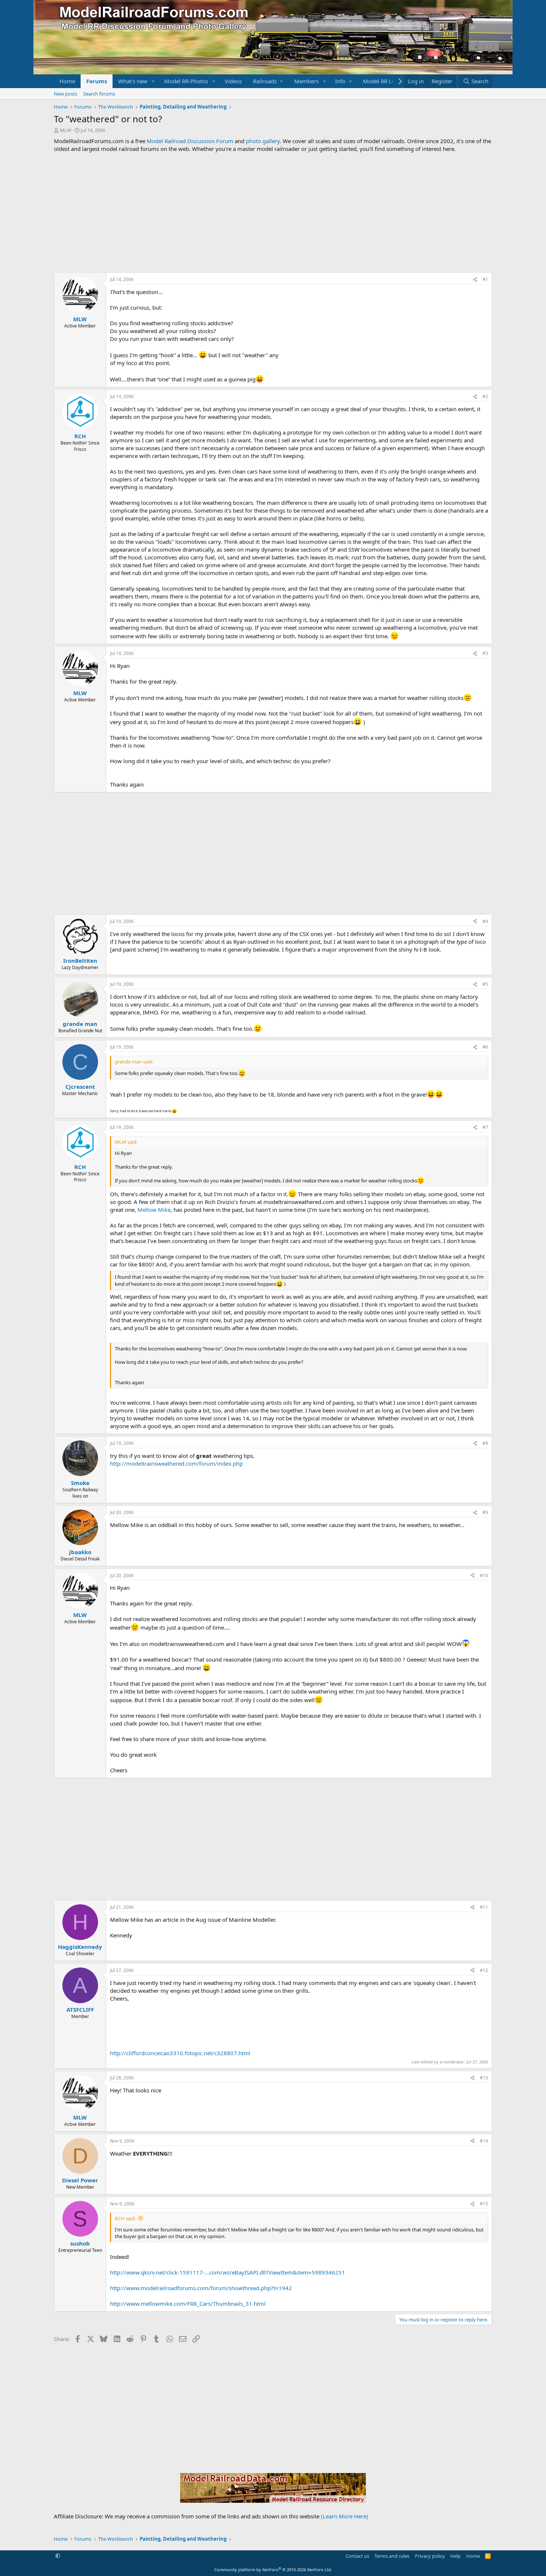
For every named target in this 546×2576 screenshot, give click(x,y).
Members (306, 81)
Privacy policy (430, 2556)
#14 (484, 2141)
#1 (485, 279)
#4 (485, 921)
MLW (66, 130)
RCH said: (125, 2218)
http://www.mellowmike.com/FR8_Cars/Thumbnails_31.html (188, 2304)
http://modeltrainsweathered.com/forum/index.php (176, 1463)
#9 (485, 1512)
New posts (66, 94)
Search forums (99, 94)
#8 (485, 1443)
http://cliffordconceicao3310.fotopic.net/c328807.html (180, 2053)
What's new (133, 81)
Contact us (357, 2556)
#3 (485, 653)
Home (67, 81)
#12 (484, 1970)
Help (455, 2556)
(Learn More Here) (344, 2516)
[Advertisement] (273, 213)
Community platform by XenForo (273, 2569)
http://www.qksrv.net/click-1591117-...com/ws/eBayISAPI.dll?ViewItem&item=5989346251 (227, 2272)
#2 (485, 396)
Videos (233, 81)
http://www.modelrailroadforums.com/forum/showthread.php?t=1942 (201, 2288)
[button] (153, 81)
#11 (484, 1907)
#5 (485, 984)
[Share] (475, 280)
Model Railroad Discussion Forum (190, 141)
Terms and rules (392, 2556)
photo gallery (263, 141)
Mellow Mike (154, 1210)
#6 (485, 1047)
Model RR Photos (186, 81)
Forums (97, 81)
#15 (484, 2204)
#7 (485, 1127)
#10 (484, 1576)
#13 (484, 2078)
